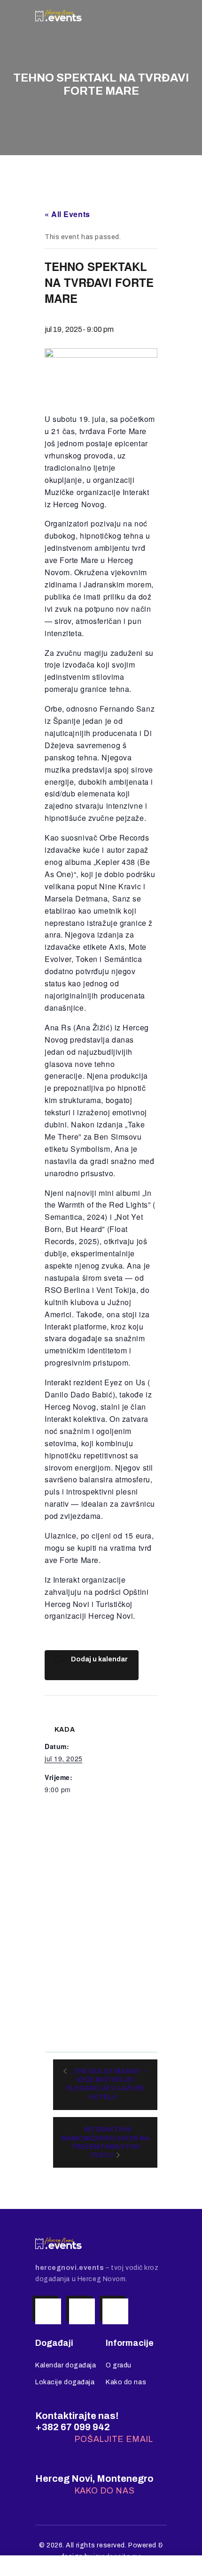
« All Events (67, 214)
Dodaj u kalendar (99, 1659)
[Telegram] (115, 2311)
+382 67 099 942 (73, 2427)
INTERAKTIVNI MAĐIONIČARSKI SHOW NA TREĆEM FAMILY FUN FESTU (105, 2142)
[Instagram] (48, 2311)
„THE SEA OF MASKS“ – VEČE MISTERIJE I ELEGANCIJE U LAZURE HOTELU (107, 2084)
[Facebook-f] (82, 2311)
